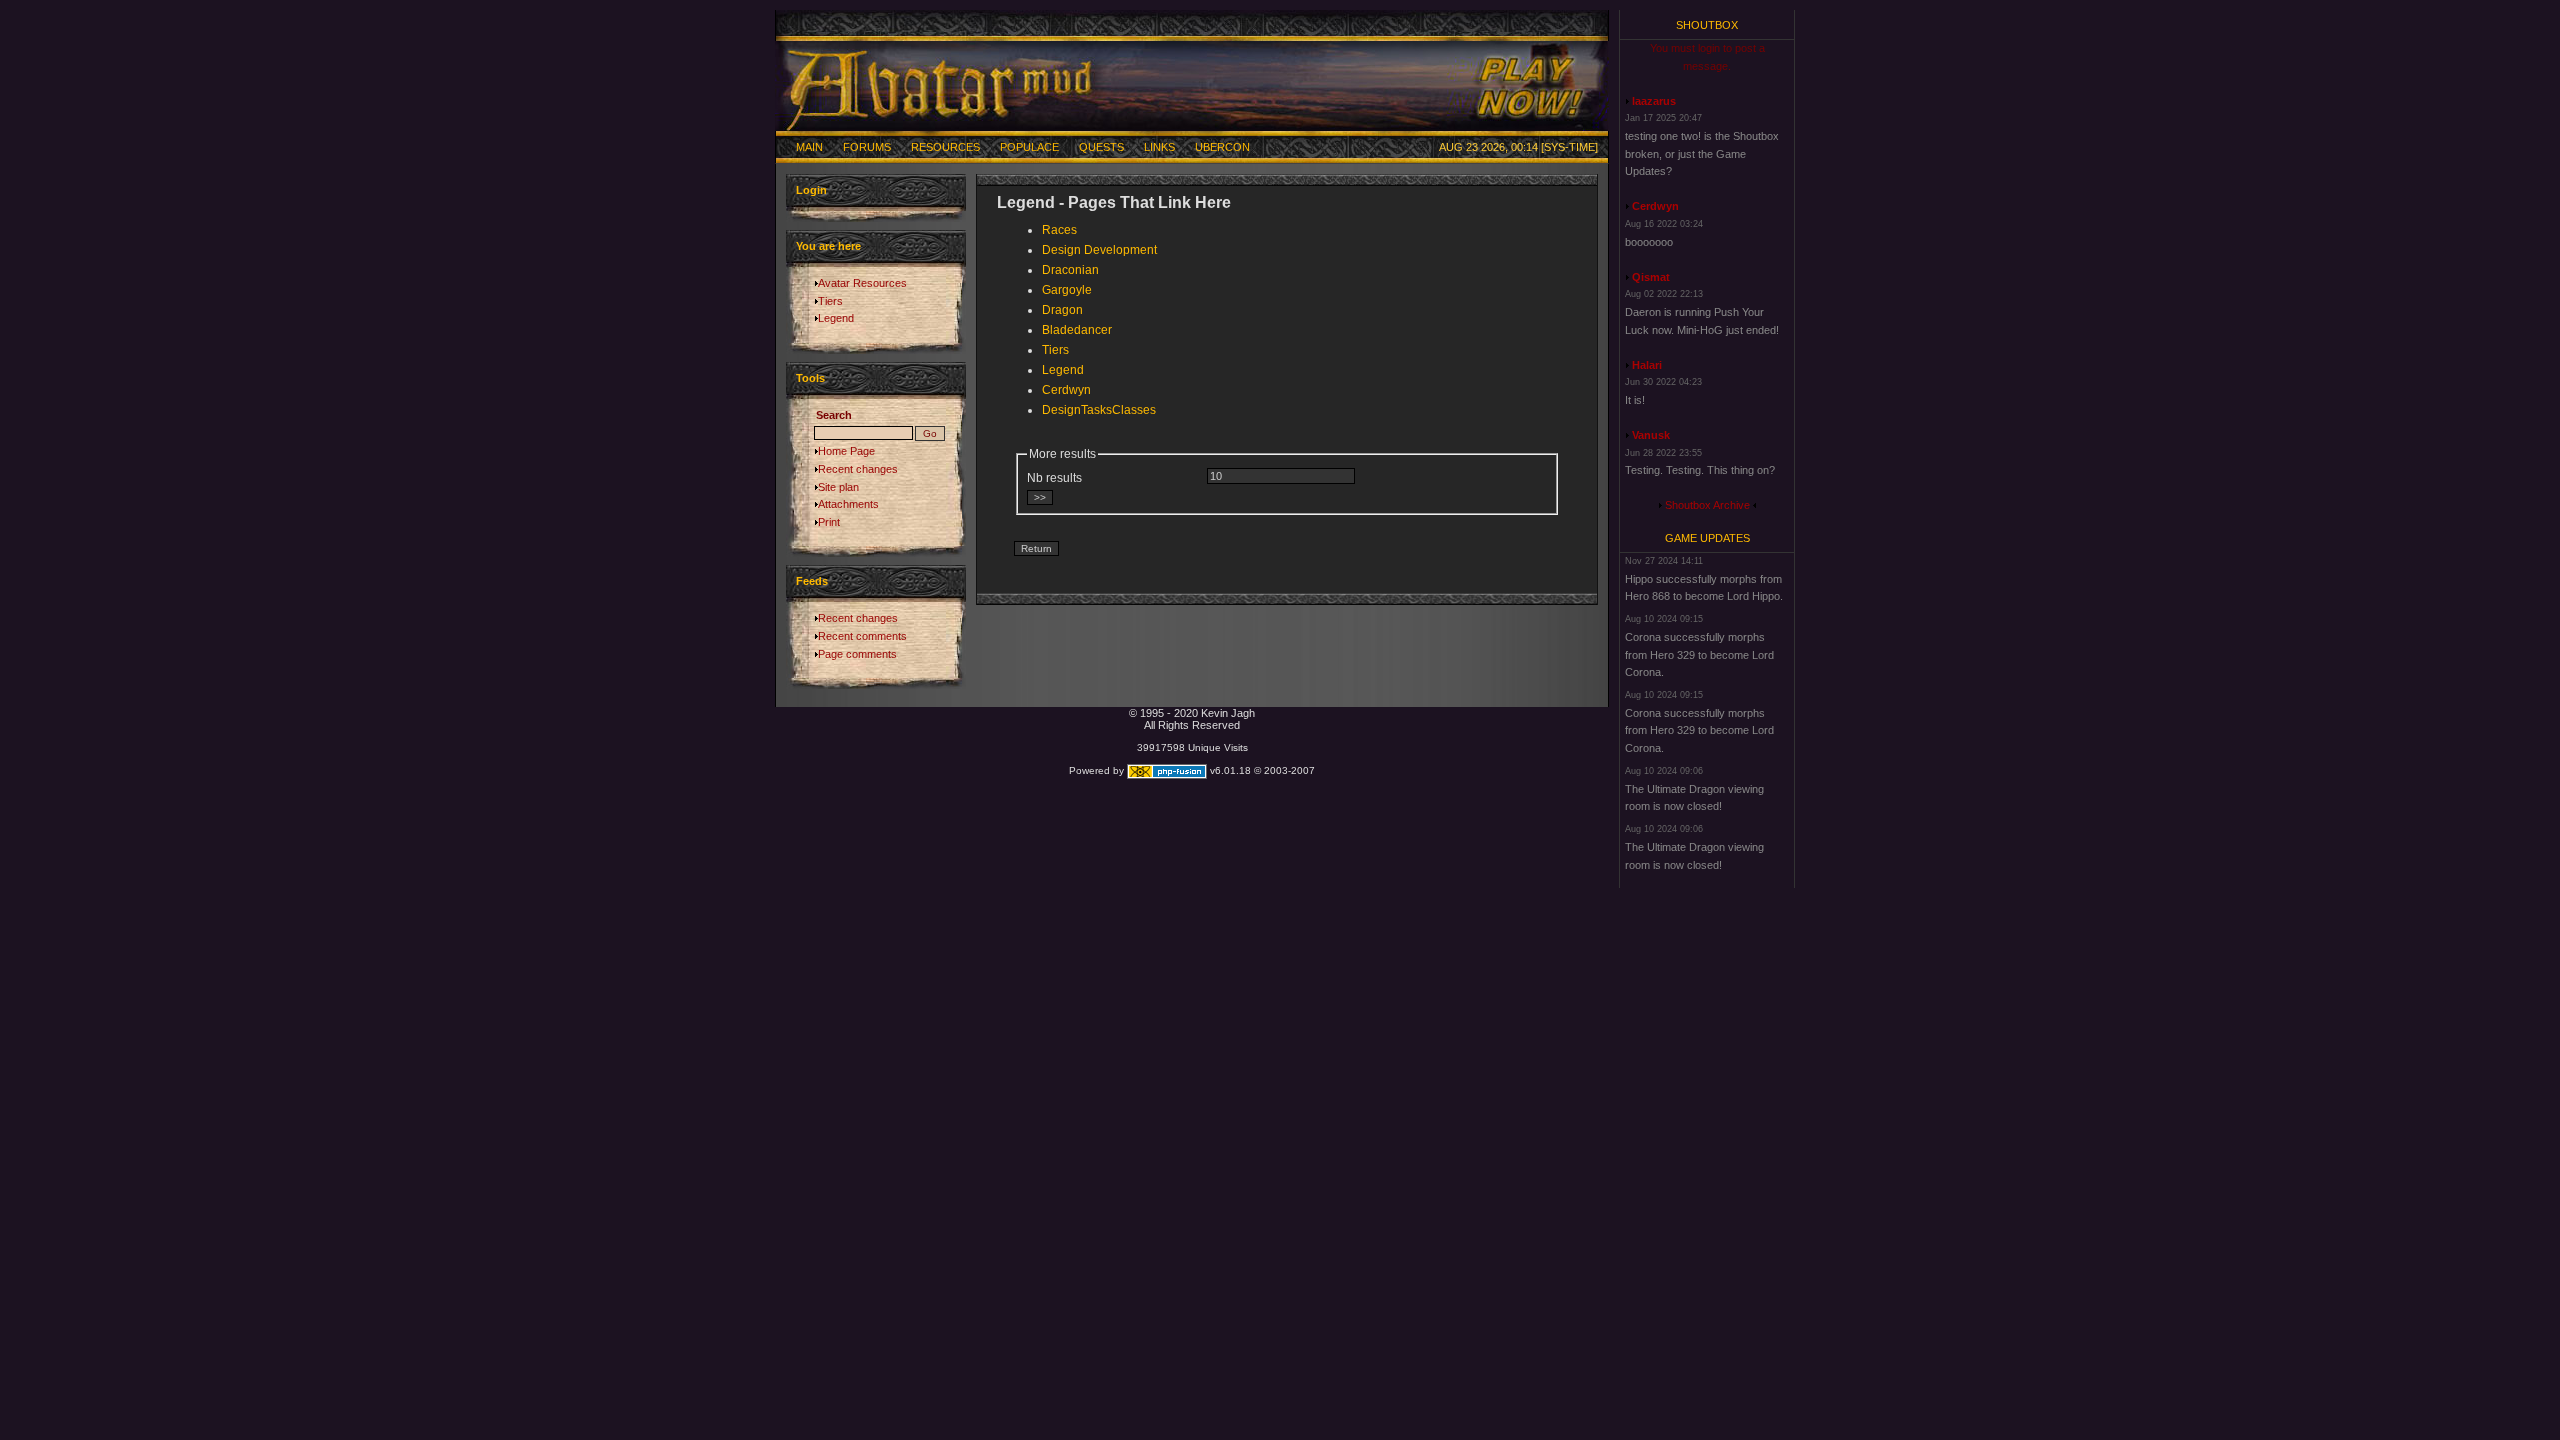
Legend (836, 318)
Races (1059, 230)
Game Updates (1707, 538)
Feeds (812, 581)
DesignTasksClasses (1099, 410)
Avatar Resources (862, 283)
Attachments (848, 504)
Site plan (838, 487)
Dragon (1062, 310)
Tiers (830, 301)
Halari (1647, 365)
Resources (945, 147)
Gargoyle (1067, 290)
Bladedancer (1077, 330)
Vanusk (1651, 435)
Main (809, 147)
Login (811, 190)
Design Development (1099, 250)
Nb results (1054, 478)
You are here (828, 246)
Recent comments (862, 636)
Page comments (857, 654)
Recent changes (858, 469)
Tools (810, 378)
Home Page (846, 451)
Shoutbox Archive (1707, 505)
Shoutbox (1707, 25)
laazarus (1654, 101)
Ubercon (1222, 147)
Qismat (1651, 277)
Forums (867, 147)
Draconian (1070, 270)
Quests (1101, 147)
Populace (1029, 147)
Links (1159, 147)
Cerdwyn (1066, 390)
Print (829, 522)
